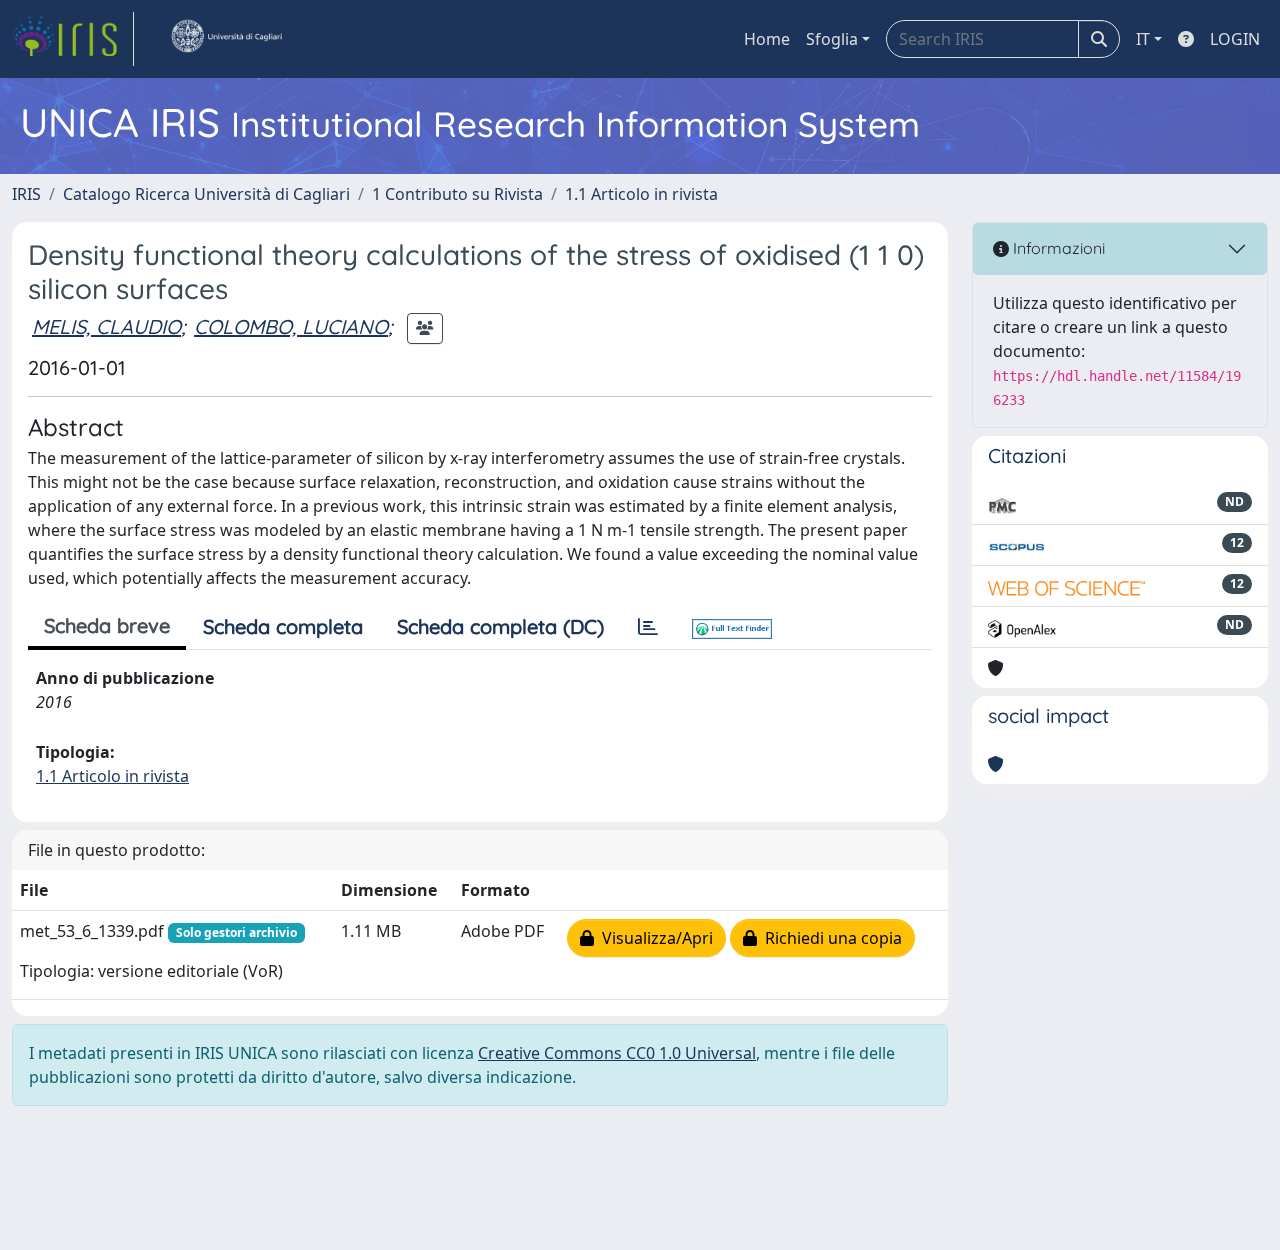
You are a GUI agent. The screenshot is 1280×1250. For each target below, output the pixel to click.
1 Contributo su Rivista (457, 194)
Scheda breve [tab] (107, 625)
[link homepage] (73, 39)
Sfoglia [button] (832, 39)
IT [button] (1143, 39)
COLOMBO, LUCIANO (291, 326)
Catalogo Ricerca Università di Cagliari (206, 194)
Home (767, 39)
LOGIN (1235, 39)
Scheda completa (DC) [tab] (500, 626)
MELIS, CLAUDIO (106, 326)
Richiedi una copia (829, 938)
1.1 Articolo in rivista (641, 194)
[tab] (648, 627)
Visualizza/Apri (653, 938)
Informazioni (1057, 248)
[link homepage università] (226, 39)
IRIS (26, 194)
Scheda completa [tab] (283, 626)
